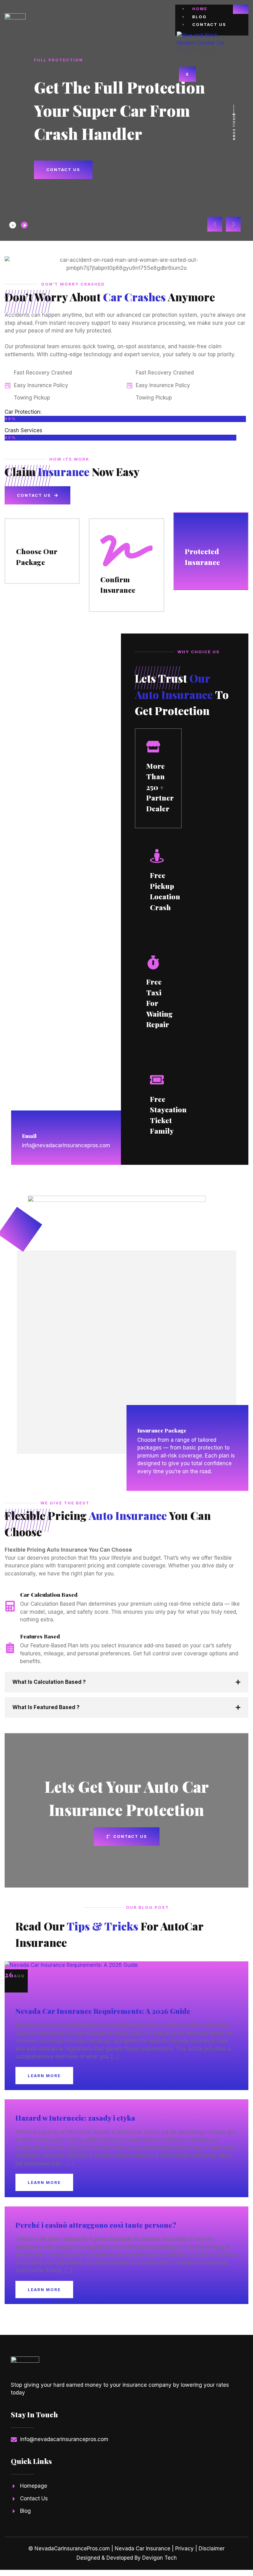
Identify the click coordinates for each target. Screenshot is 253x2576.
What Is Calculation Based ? (49, 1682)
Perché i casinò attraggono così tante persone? (96, 2225)
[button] (215, 224)
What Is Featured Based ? (46, 1707)
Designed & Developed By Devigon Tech (127, 2558)
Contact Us (209, 24)
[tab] (13, 225)
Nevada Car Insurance (143, 2549)
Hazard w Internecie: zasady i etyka (75, 2118)
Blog (199, 17)
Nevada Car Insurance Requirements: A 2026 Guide (103, 2011)
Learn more (44, 2076)
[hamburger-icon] (241, 9)
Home (200, 9)
